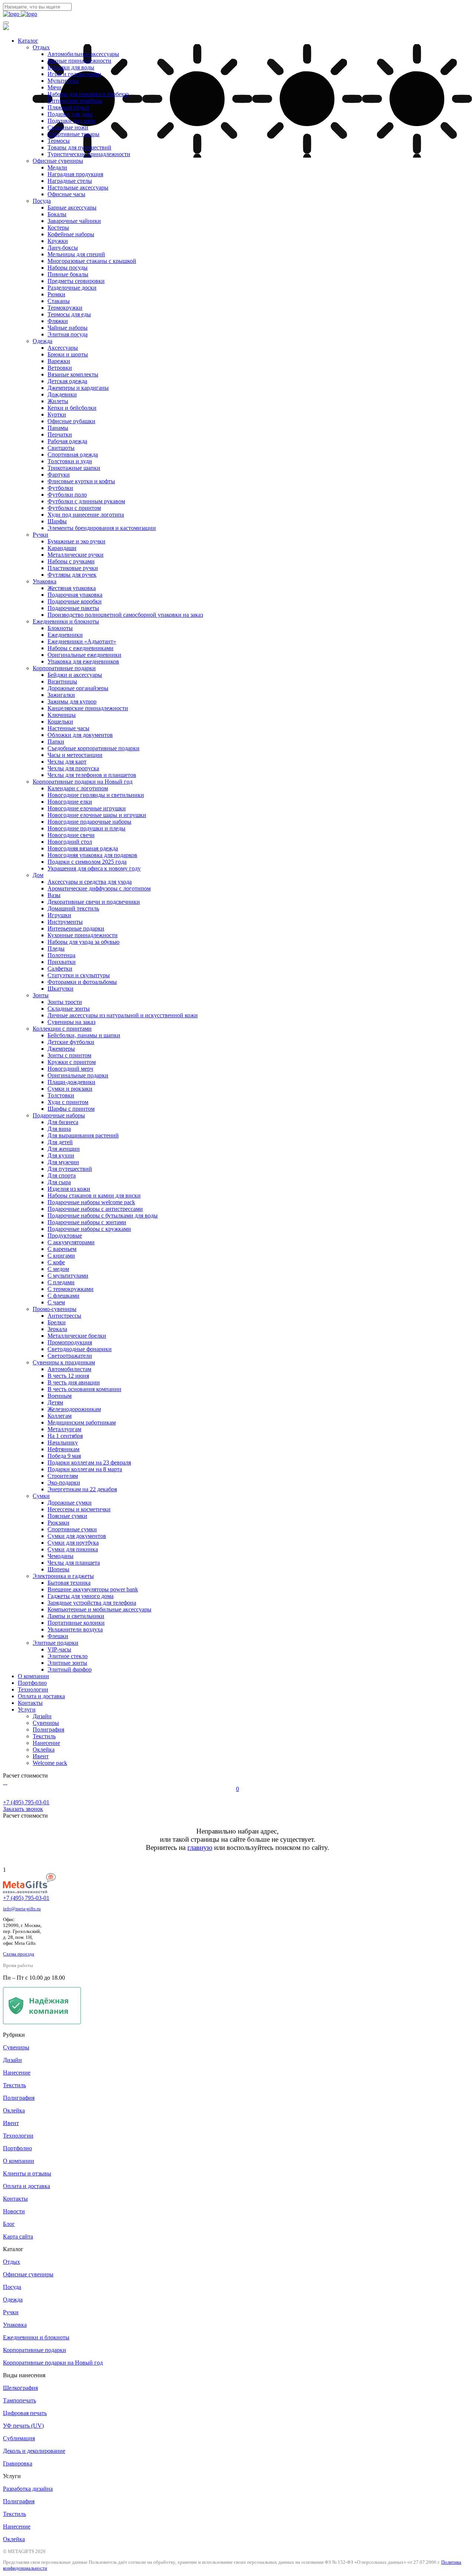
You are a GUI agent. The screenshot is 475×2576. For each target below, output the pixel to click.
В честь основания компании (84, 1389)
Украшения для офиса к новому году (94, 868)
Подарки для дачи (70, 114)
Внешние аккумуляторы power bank (93, 1589)
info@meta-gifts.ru (22, 1909)
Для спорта (62, 1175)
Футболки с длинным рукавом (86, 501)
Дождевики (62, 394)
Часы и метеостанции (75, 755)
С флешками (63, 1296)
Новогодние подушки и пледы (86, 828)
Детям (55, 1402)
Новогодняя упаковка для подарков (92, 855)
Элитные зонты (67, 1663)
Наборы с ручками (71, 561)
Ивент (41, 1756)
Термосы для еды (69, 314)
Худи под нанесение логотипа (86, 515)
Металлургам (64, 1429)
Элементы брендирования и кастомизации (102, 528)
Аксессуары (63, 348)
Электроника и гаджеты (63, 1576)
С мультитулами (68, 1276)
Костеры (58, 228)
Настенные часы (68, 728)
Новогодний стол (70, 842)
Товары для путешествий (79, 147)
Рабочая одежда (67, 441)
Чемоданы (60, 1556)
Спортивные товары (73, 134)
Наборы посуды (68, 268)
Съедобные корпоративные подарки (94, 748)
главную (200, 1847)
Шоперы (58, 1569)
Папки (56, 742)
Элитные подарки (55, 1643)
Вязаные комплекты (73, 374)
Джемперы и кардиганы (78, 388)
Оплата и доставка (41, 1696)
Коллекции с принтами (62, 1029)
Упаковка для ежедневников (83, 661)
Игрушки (59, 915)
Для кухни (61, 1155)
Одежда (42, 341)
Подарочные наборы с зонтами (87, 1222)
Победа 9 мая (64, 1456)
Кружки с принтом (72, 1062)
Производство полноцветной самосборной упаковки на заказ (125, 615)
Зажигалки (61, 695)
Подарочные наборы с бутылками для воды (103, 1215)
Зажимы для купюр (72, 701)
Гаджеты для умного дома (81, 1596)
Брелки (57, 1322)
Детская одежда (67, 381)
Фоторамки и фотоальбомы (82, 982)
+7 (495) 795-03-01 (26, 1898)
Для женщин (64, 1149)
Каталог (28, 41)
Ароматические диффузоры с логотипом (99, 888)
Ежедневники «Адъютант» (82, 641)
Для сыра (59, 1182)
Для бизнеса (63, 1122)
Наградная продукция (75, 174)
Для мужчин (63, 1162)
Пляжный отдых (68, 107)
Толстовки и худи (70, 461)
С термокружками (71, 1289)
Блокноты (60, 628)
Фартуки (59, 475)
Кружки (58, 241)
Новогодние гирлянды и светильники (96, 795)
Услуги (27, 1709)
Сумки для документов (77, 1536)
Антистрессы (64, 1316)
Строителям (63, 1476)
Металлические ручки (76, 555)
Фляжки (58, 321)
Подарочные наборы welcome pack (91, 1202)
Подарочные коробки (75, 601)
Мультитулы (63, 81)
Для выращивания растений (83, 1135)
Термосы (59, 141)
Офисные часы (66, 194)
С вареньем (62, 1249)
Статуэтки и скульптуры (79, 975)
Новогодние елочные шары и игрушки (97, 815)
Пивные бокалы (68, 274)
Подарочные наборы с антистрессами (95, 1209)
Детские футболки (71, 1042)
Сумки (41, 1496)
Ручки (40, 535)
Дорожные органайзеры (78, 688)
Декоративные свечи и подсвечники (94, 902)
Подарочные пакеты (73, 608)
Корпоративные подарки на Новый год (83, 782)
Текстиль (44, 1736)
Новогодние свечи (71, 835)
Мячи (55, 87)
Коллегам (60, 1416)
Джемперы (61, 1049)
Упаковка (45, 581)
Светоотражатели (70, 1356)
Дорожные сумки (70, 1503)
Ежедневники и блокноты (66, 621)
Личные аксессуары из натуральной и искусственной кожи (123, 1015)
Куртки (57, 414)
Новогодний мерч (70, 1069)
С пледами (61, 1282)
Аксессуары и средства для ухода (90, 882)
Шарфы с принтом (71, 1109)
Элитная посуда (68, 334)
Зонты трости (65, 1002)
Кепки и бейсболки (72, 408)
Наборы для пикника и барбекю (88, 94)
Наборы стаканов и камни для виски (94, 1195)
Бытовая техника (69, 1583)
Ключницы (62, 715)
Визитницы (62, 681)
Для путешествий (70, 1169)
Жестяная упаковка (72, 588)
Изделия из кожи (69, 1189)
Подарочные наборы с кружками (89, 1229)
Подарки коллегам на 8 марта (85, 1469)
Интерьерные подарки (76, 928)
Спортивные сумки (72, 1529)
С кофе (56, 1262)
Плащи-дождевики (71, 1082)
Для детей (60, 1142)
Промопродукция (70, 1342)
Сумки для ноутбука (73, 1543)
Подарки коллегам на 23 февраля (89, 1462)
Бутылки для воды (71, 67)
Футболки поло (67, 495)
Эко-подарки (64, 1483)
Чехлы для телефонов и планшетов (92, 775)
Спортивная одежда (73, 454)
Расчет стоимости (25, 1775)
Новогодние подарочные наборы (89, 822)
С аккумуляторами (71, 1242)
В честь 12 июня (68, 1376)
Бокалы (57, 214)
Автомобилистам (69, 1369)
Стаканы (59, 301)
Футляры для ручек (72, 575)
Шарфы (57, 521)
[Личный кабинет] (4, 1782)
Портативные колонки (76, 1623)
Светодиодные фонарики (80, 1349)
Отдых (41, 47)
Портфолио (32, 1683)
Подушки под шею (71, 121)
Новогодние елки (70, 802)
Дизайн (42, 1716)
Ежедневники (65, 635)
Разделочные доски (72, 288)
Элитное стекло (68, 1656)
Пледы (56, 948)
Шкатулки (60, 989)
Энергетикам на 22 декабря (82, 1489)
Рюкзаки (58, 1523)
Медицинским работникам (82, 1422)
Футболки (60, 488)
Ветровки (60, 368)
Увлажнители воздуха (75, 1629)
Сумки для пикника (73, 1549)
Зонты (41, 995)
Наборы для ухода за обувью (83, 942)
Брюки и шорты (68, 354)
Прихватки (62, 962)
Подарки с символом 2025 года (87, 862)
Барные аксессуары (72, 207)
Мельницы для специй (76, 254)
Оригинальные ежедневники (84, 655)
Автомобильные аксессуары (83, 54)
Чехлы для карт (67, 762)
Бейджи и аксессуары (75, 675)
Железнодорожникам (74, 1409)
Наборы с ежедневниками (81, 648)
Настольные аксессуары (78, 187)
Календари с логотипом (78, 788)
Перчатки (60, 434)
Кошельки (60, 722)
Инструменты (65, 922)
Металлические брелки (77, 1336)
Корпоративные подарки (64, 668)
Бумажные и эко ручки (76, 541)
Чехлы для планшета (74, 1563)
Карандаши (62, 548)
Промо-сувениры (55, 1309)
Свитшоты (61, 448)
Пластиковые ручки (73, 568)
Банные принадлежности (79, 61)
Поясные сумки (67, 1516)
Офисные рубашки (71, 421)
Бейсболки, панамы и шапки (84, 1035)
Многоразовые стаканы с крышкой (92, 261)
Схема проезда (19, 1954)
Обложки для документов (80, 735)
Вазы (54, 895)
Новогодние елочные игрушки (87, 808)
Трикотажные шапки (74, 468)
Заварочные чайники (74, 221)
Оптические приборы (75, 101)
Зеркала (57, 1329)
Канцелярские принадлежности (88, 708)
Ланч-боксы (63, 248)
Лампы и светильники (76, 1616)
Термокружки (65, 308)
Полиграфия (48, 1730)
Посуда (42, 201)
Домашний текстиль (73, 908)
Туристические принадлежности (89, 154)
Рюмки (56, 294)
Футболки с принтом (74, 508)
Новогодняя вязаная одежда (83, 848)
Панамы (58, 428)
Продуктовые (65, 1236)
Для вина (59, 1129)
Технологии (33, 1689)
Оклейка (44, 1750)
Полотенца (61, 955)
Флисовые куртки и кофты (81, 481)
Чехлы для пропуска (73, 768)
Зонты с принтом (69, 1055)
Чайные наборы (68, 328)
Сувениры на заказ (71, 1022)
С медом (58, 1269)
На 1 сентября (65, 1436)
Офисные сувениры (58, 161)
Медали (57, 167)
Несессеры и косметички (79, 1509)
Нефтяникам (63, 1449)
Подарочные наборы (59, 1115)
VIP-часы (59, 1649)
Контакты (30, 1703)
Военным (60, 1396)
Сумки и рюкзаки (70, 1089)
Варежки (59, 361)
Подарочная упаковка (75, 595)
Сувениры (46, 1723)
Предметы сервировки (76, 281)
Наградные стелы (70, 181)
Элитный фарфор (70, 1669)
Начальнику (63, 1442)
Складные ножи (68, 127)
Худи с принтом (68, 1102)
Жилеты (58, 401)
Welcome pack (50, 1763)
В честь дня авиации (74, 1382)
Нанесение (46, 1743)
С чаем (56, 1302)
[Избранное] (7, 1782)
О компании (33, 1676)
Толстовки (61, 1095)
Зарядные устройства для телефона (92, 1603)
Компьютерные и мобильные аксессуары (99, 1609)
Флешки (58, 1636)
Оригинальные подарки (78, 1075)
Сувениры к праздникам (64, 1362)
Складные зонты (69, 1009)
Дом (38, 875)
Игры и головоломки (74, 74)
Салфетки (60, 969)
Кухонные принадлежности (83, 935)
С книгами (61, 1256)
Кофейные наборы (71, 234)
